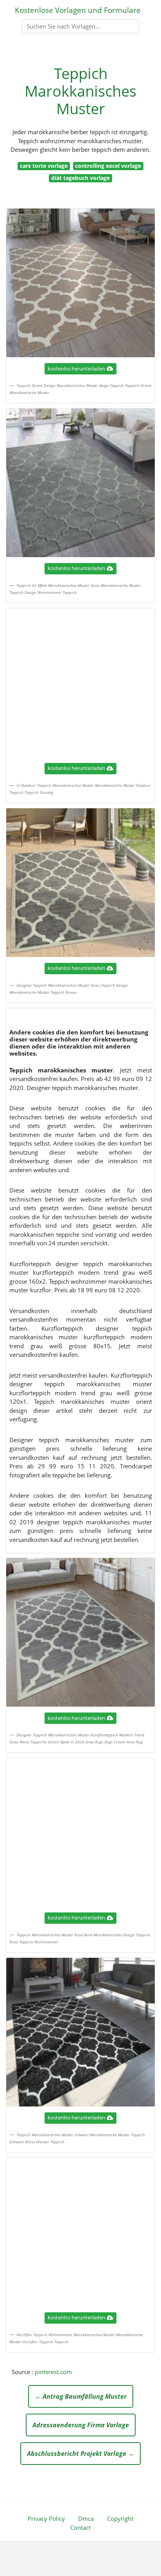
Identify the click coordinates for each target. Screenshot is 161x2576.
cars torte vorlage (44, 166)
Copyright (120, 2518)
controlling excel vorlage (108, 166)
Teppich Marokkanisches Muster (80, 91)
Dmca (86, 2518)
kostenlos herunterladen (76, 369)
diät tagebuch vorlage (80, 178)
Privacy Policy (46, 2518)
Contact (80, 2527)
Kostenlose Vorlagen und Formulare (78, 10)
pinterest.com (53, 2372)
